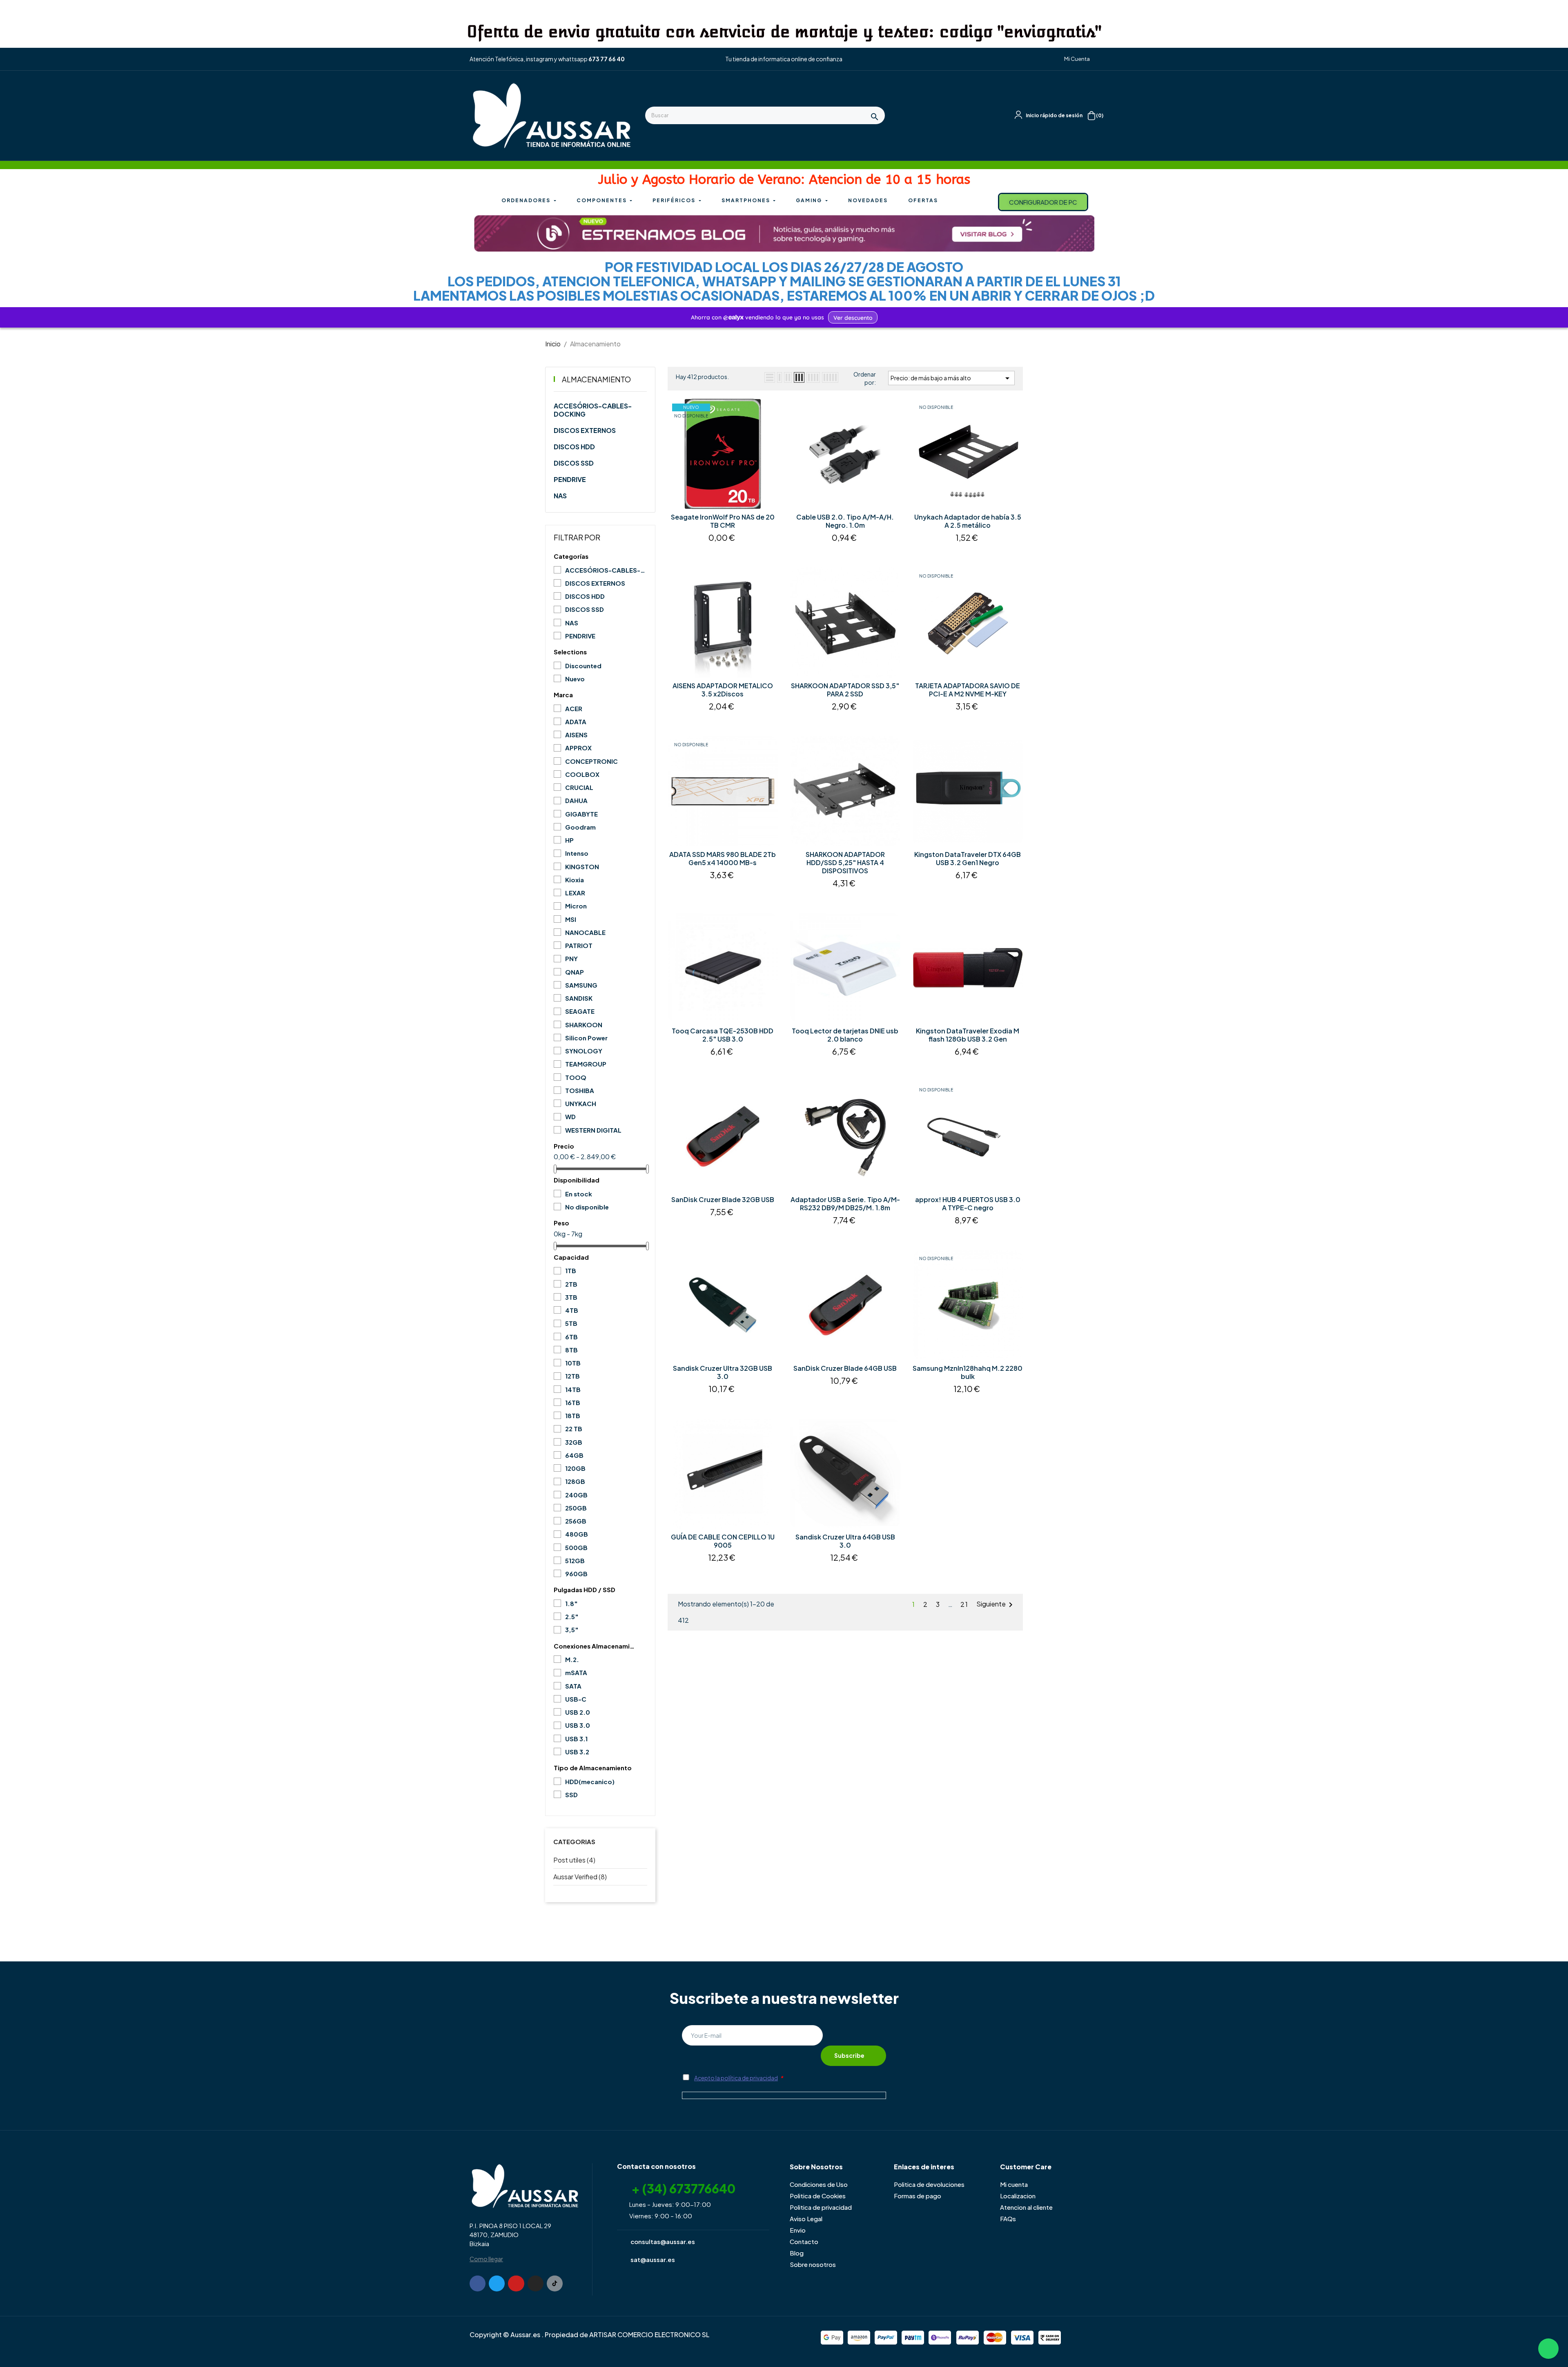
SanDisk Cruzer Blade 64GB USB (845, 1368)
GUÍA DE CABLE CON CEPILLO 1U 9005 (723, 1541)
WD (570, 1117)
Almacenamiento (596, 379)
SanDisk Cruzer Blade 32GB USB (723, 1200)
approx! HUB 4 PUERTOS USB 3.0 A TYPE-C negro (968, 1204)
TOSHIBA (580, 1090)
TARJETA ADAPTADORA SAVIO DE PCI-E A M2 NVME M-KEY (968, 690)
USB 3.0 (578, 1725)
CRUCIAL (579, 787)
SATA (573, 1686)
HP (569, 840)
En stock (579, 1194)
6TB (571, 1337)
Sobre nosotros (813, 2264)
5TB (571, 1323)
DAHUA (576, 800)
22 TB (574, 1429)
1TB (571, 1271)
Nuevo (575, 679)
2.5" (572, 1616)
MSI (571, 919)
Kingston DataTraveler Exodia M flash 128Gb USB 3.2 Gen (968, 1035)
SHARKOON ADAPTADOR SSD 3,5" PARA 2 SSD (845, 690)
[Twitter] (497, 2283)
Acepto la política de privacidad (736, 2078)
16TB (573, 1402)
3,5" (572, 1630)
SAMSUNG (581, 985)
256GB (576, 1521)
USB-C (576, 1699)
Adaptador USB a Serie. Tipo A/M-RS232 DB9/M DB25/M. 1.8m (845, 1204)
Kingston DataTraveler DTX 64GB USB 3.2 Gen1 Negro (968, 859)
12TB (572, 1376)
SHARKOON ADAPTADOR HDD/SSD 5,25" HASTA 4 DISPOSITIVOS (845, 863)
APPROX (578, 748)
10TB (573, 1363)
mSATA (576, 1672)
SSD (571, 1795)
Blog (797, 2253)
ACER (574, 708)
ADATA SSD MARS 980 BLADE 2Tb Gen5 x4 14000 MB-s (723, 859)
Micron (576, 906)
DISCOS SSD (574, 463)
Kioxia (575, 880)
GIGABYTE (581, 814)
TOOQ (576, 1077)
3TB (571, 1297)
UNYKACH (581, 1103)
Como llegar (486, 2259)
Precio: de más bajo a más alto (951, 378)
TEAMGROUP (586, 1064)
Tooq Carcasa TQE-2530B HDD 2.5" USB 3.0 (723, 1035)
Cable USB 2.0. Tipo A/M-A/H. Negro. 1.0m (845, 521)
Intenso (577, 853)
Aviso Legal (806, 2219)
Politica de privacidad (821, 2207)
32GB (574, 1442)
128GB (575, 1481)
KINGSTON (582, 867)
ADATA (576, 722)
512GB (575, 1561)
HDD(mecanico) (590, 1781)
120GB (575, 1468)
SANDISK (579, 998)
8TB (571, 1350)
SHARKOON (584, 1025)
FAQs (1008, 2219)
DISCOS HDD (574, 447)
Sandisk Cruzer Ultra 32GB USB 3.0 (723, 1372)
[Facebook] (478, 2283)
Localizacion (1018, 2196)
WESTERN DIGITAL (593, 1130)
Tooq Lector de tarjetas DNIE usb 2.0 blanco (845, 1035)
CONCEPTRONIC (591, 761)
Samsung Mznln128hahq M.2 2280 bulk (968, 1372)
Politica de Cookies (818, 2196)
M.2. (572, 1659)
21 (964, 1604)
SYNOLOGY (584, 1051)
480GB (577, 1534)
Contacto (804, 2241)
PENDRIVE (570, 480)
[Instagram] (536, 2283)
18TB (573, 1416)
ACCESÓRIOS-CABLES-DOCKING (593, 410)
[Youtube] (516, 2283)
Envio (798, 2230)
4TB (572, 1310)
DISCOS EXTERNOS (585, 431)
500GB (576, 1547)
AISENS (576, 735)
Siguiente (996, 1605)
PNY (571, 958)
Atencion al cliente (1026, 2207)
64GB (574, 1455)
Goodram (580, 827)
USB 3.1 (576, 1739)
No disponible (587, 1207)
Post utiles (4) (574, 1860)
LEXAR (575, 893)
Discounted (583, 666)
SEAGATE (580, 1011)
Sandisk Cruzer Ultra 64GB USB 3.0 (845, 1541)
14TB (573, 1389)
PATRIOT (579, 945)
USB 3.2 (577, 1752)
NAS (560, 496)
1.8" (571, 1603)
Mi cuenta (1014, 2184)
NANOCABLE (585, 932)
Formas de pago (918, 2196)
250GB (576, 1508)
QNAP (575, 972)
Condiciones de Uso (819, 2184)
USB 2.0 (578, 1712)
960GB (576, 1574)
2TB (571, 1284)
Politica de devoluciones (929, 2184)
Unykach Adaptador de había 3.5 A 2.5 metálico (968, 521)
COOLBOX (582, 774)
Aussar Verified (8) (580, 1877)
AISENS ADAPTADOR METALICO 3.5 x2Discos (723, 690)
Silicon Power (586, 1038)
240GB (576, 1495)
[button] (1074, 59)
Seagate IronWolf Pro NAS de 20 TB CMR (723, 521)
